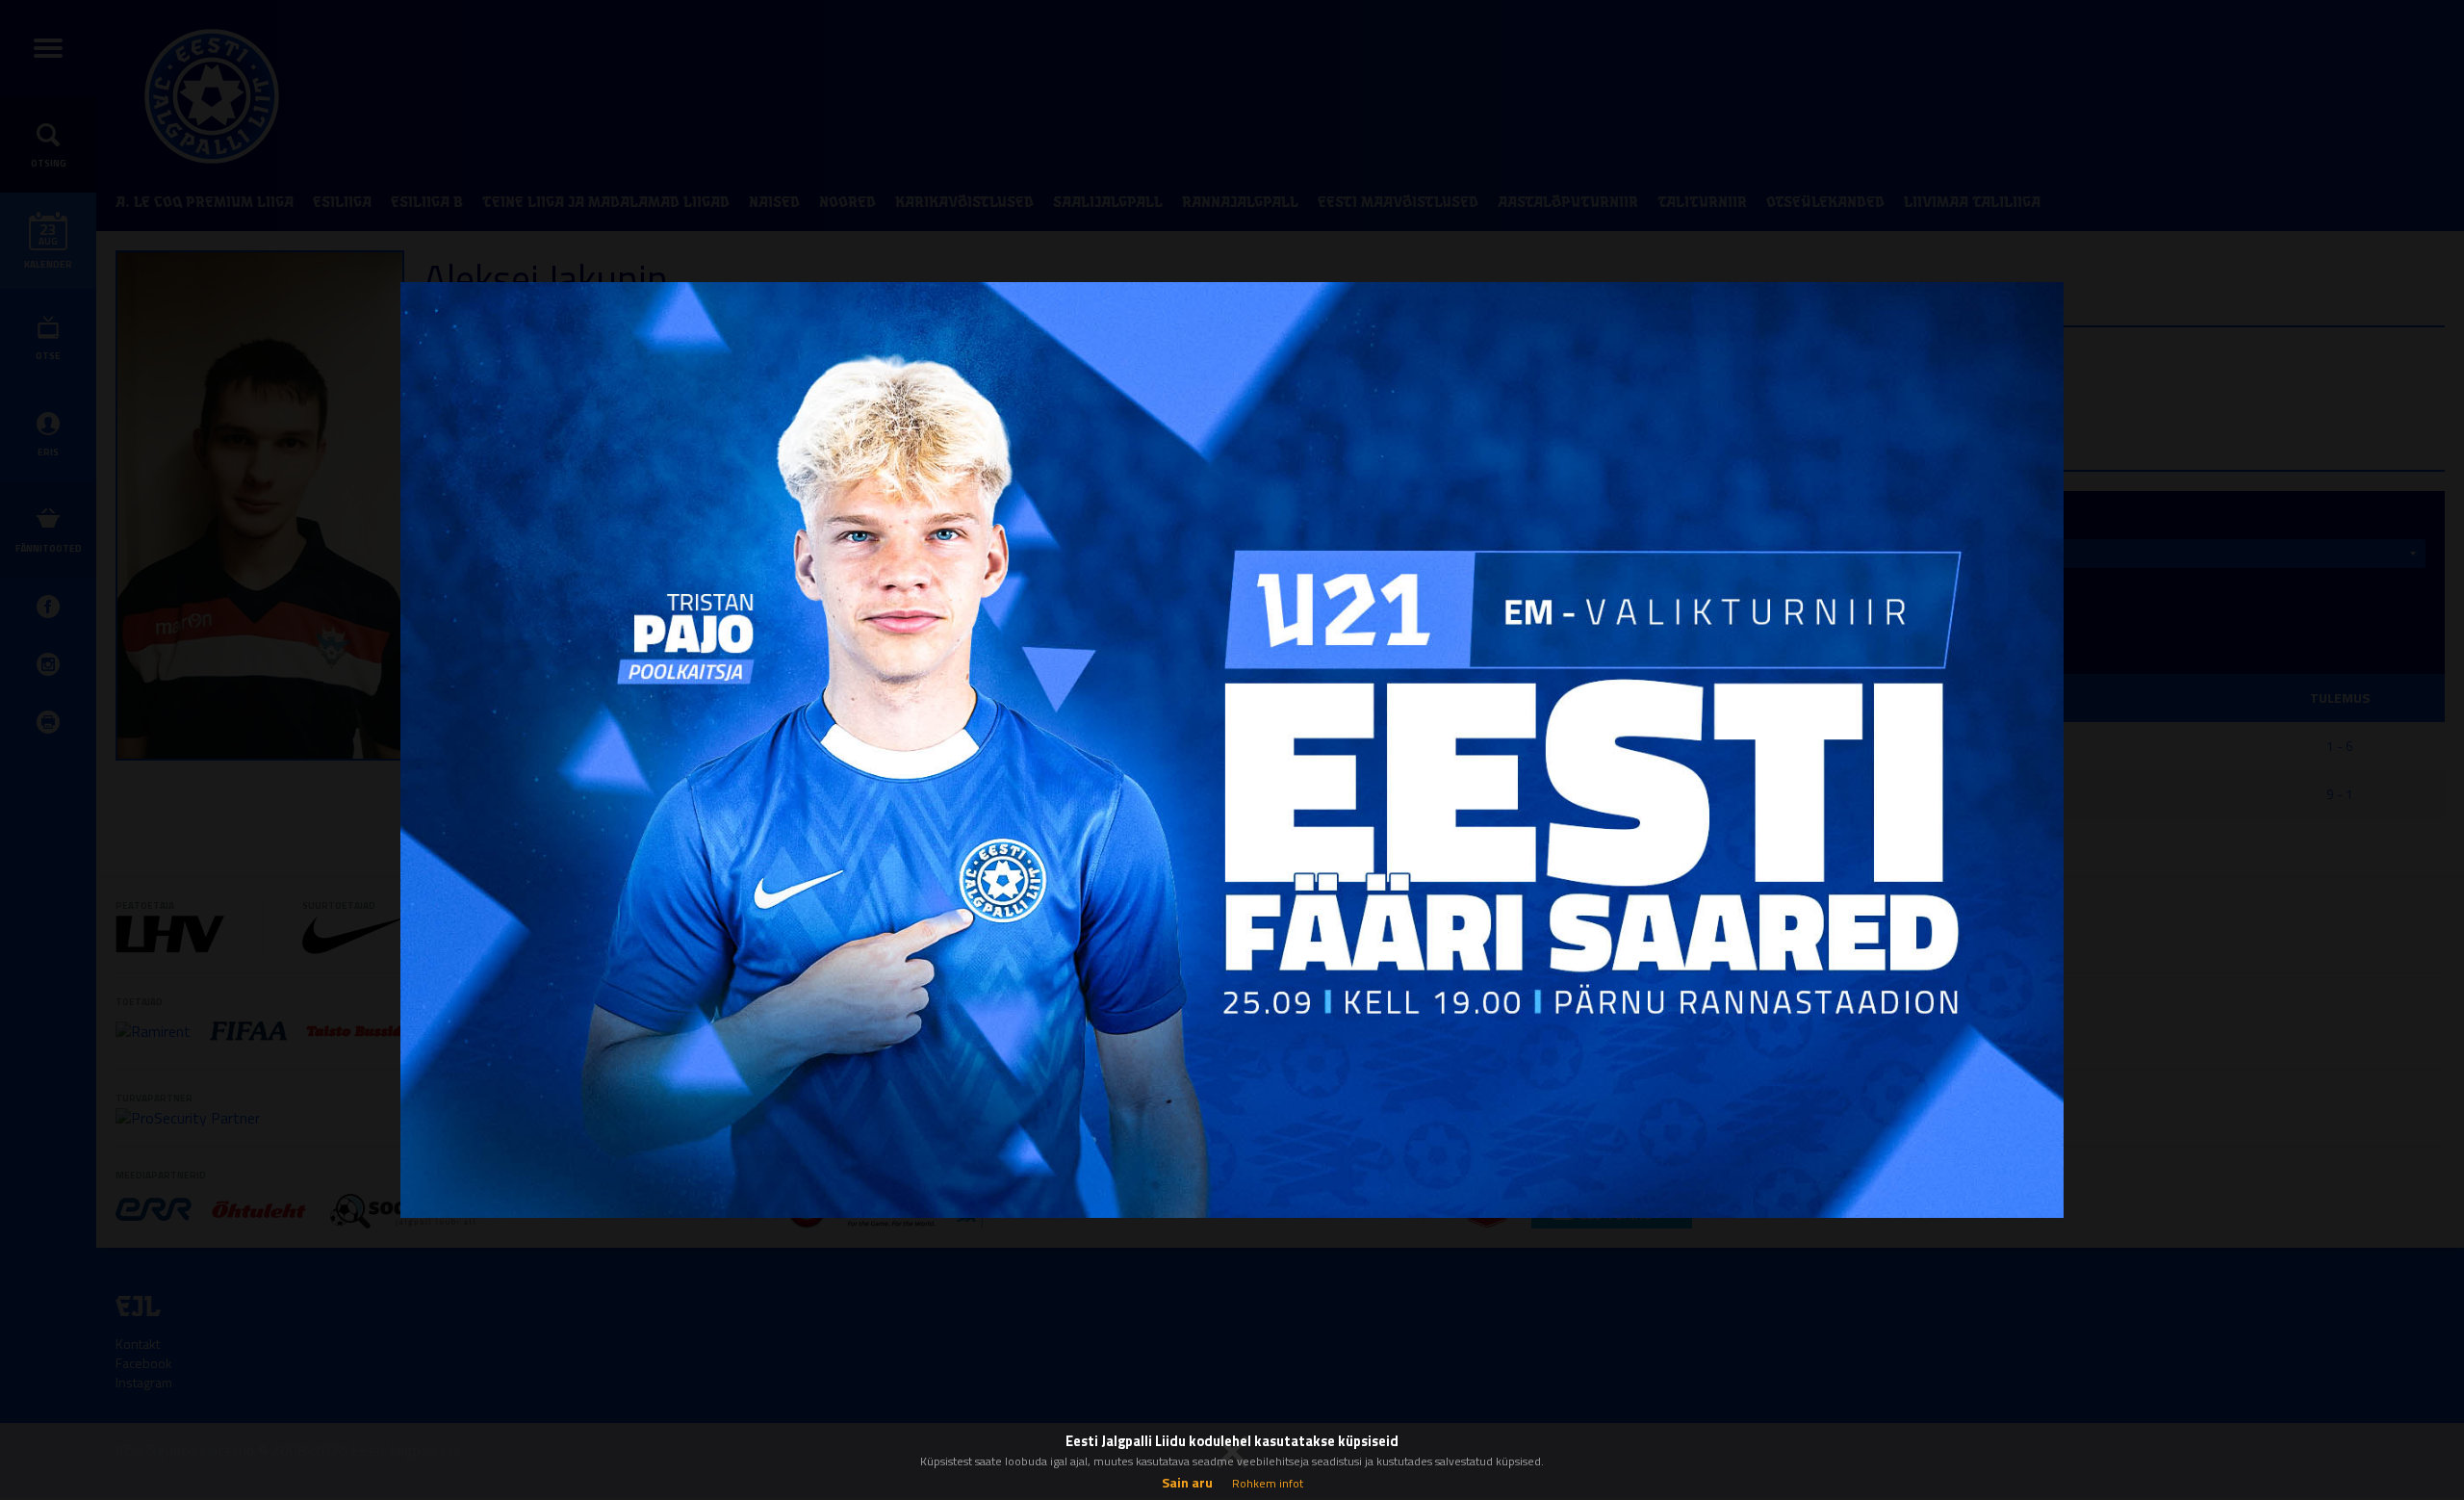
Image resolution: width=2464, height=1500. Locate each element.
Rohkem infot (1268, 1483)
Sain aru (1187, 1482)
